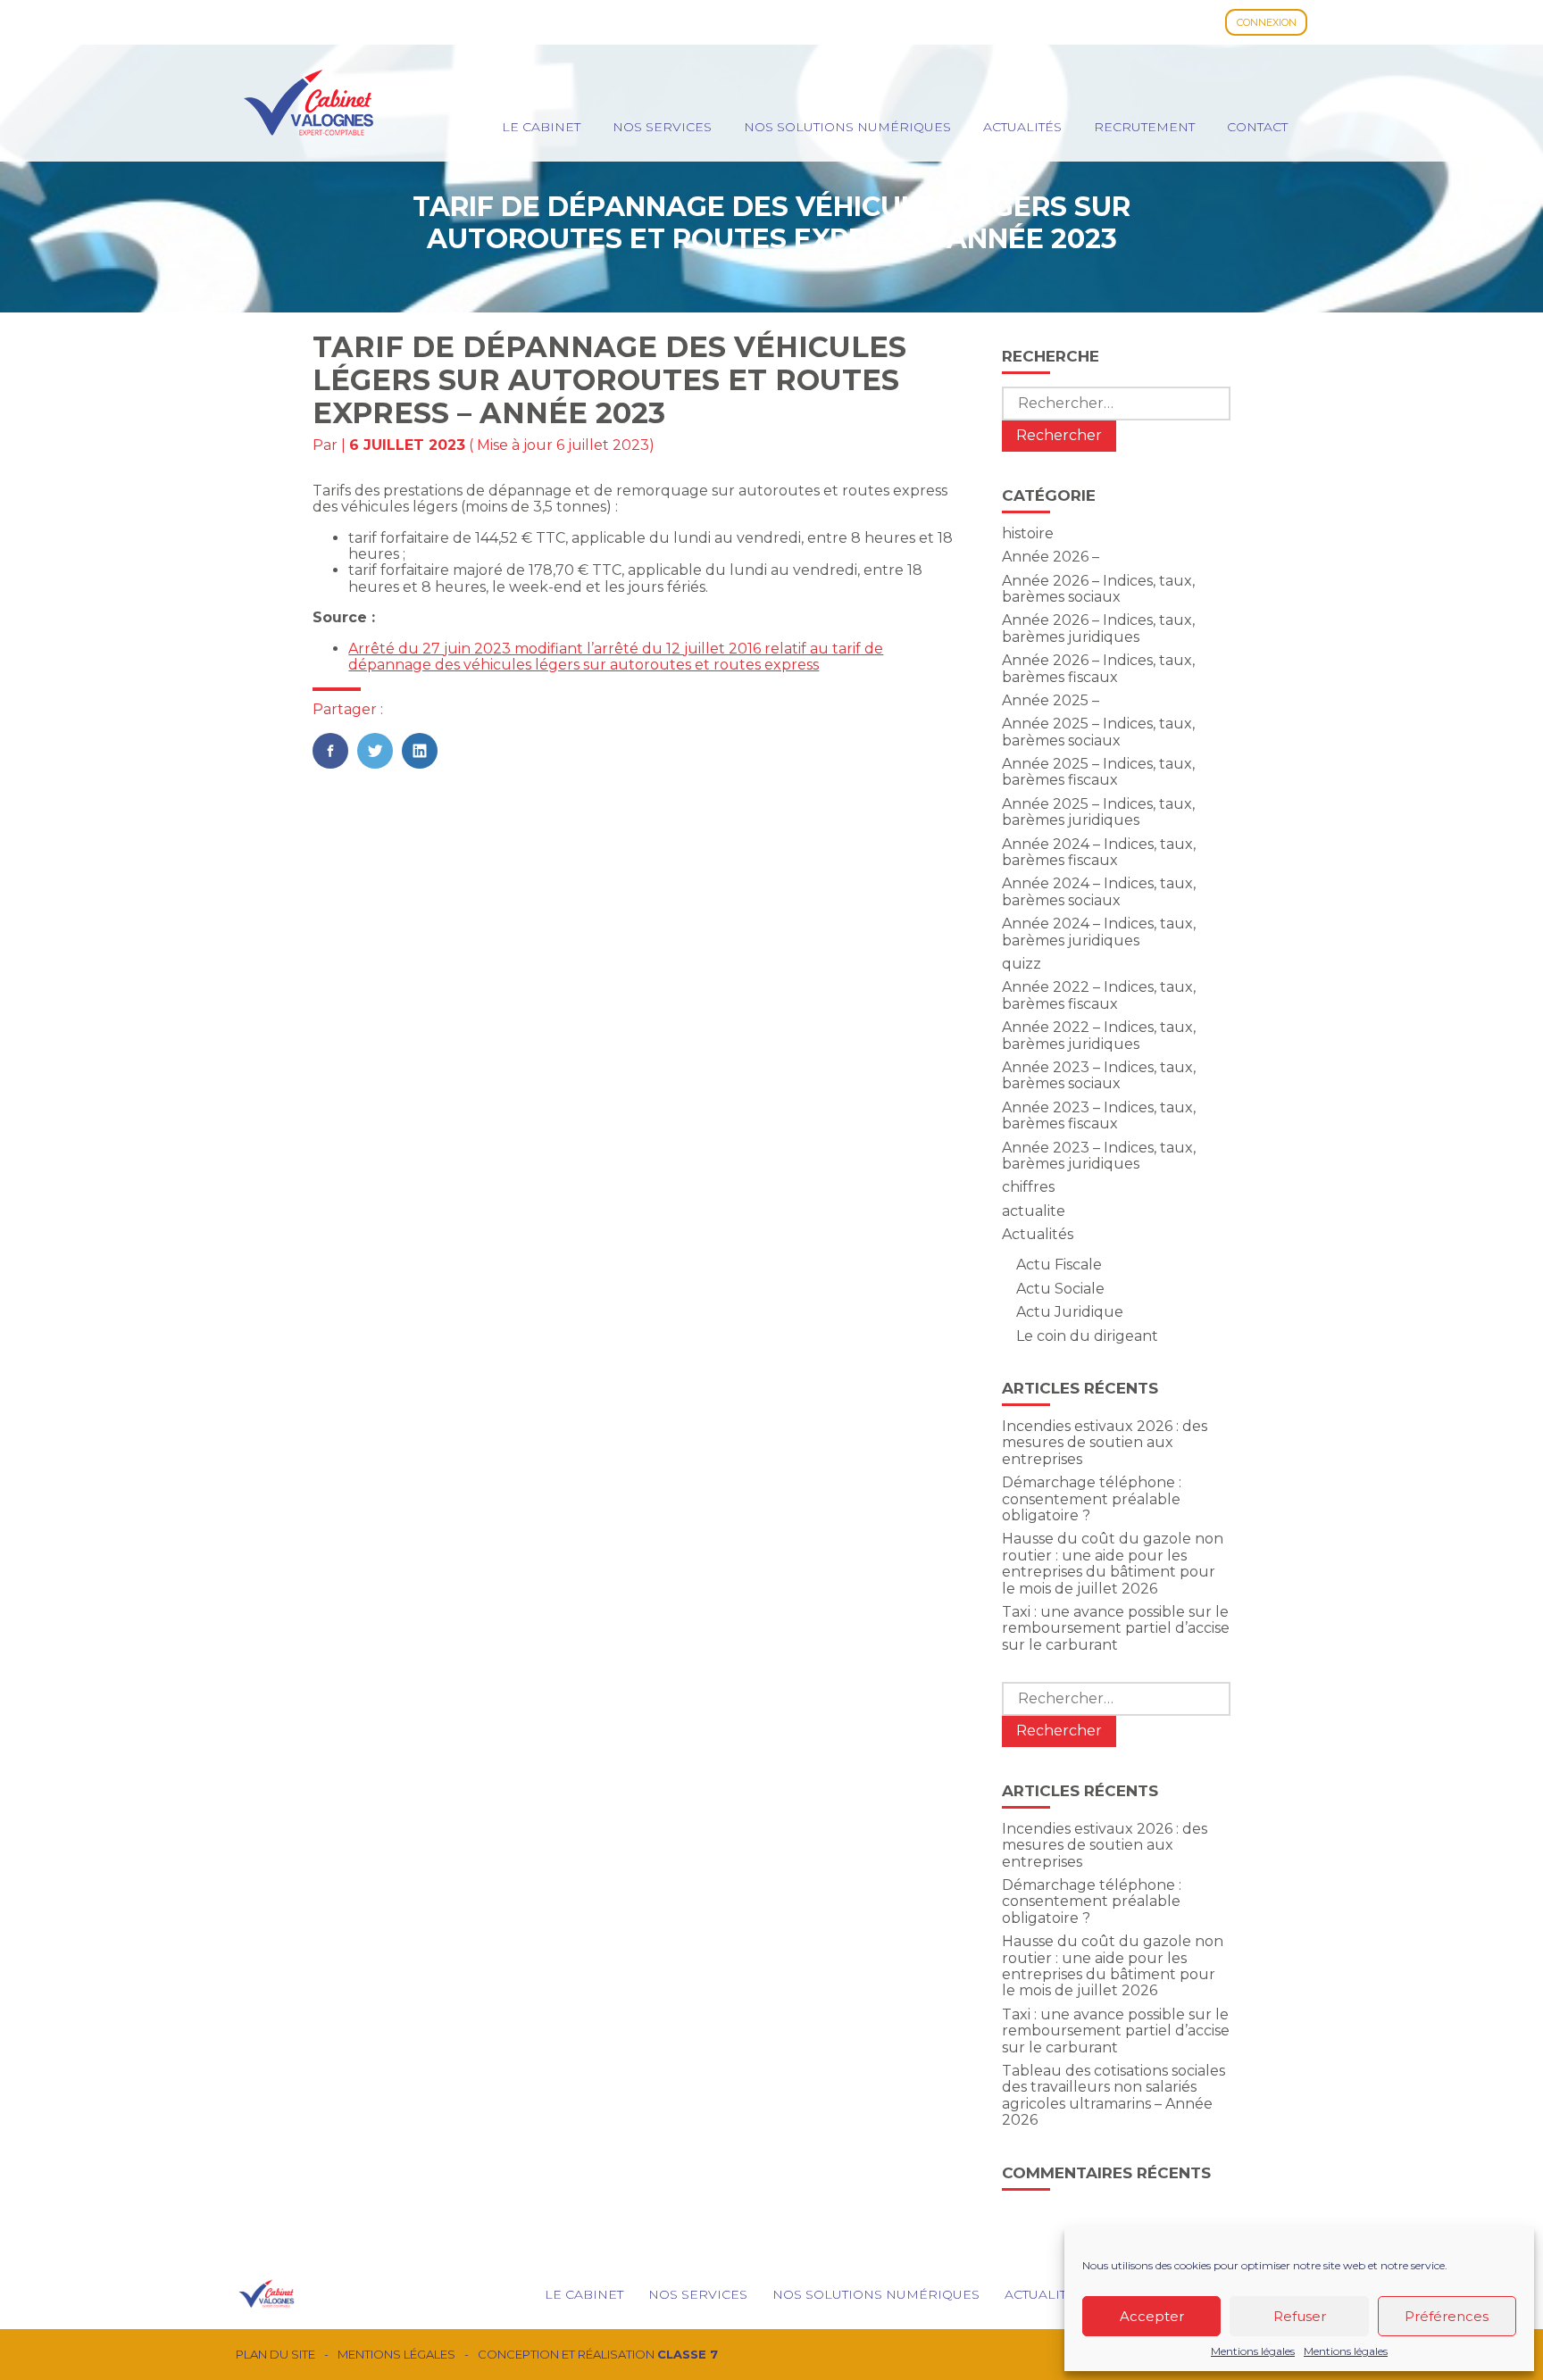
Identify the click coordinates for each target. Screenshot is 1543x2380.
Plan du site (275, 2355)
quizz (1022, 964)
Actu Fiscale (1059, 1265)
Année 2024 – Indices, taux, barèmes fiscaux (1099, 852)
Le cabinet (541, 127)
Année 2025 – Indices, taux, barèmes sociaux (1098, 732)
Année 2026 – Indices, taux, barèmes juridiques (1098, 628)
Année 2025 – (1051, 700)
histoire (1028, 533)
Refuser (1300, 2316)
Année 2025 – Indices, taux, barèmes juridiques (1098, 812)
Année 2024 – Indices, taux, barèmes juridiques (1099, 932)
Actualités (1022, 127)
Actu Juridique (1070, 1312)
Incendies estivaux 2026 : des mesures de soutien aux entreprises (1105, 1443)
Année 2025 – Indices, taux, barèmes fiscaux (1098, 772)
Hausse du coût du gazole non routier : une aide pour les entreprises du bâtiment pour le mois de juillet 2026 (1113, 1563)
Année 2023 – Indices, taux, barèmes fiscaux (1099, 1115)
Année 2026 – (1051, 557)
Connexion (1267, 22)
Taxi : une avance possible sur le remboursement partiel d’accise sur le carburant (1116, 1628)
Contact (1257, 127)
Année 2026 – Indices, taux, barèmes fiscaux (1098, 668)
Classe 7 (688, 2354)
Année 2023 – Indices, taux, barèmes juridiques (1099, 1156)
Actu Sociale (1060, 1289)
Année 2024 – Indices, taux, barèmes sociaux (1099, 891)
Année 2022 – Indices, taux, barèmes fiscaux (1099, 995)
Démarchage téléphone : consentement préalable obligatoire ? (1092, 1499)
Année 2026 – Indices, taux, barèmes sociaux (1098, 589)
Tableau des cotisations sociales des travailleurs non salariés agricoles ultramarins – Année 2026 (1113, 2095)
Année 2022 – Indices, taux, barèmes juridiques (1099, 1035)
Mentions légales (1253, 2351)
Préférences (1447, 2316)
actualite (1034, 1211)
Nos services (662, 127)
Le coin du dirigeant (1087, 1336)
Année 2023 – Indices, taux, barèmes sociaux (1099, 1075)
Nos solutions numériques (847, 127)
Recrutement (1144, 127)
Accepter (1152, 2316)
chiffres (1028, 1187)
